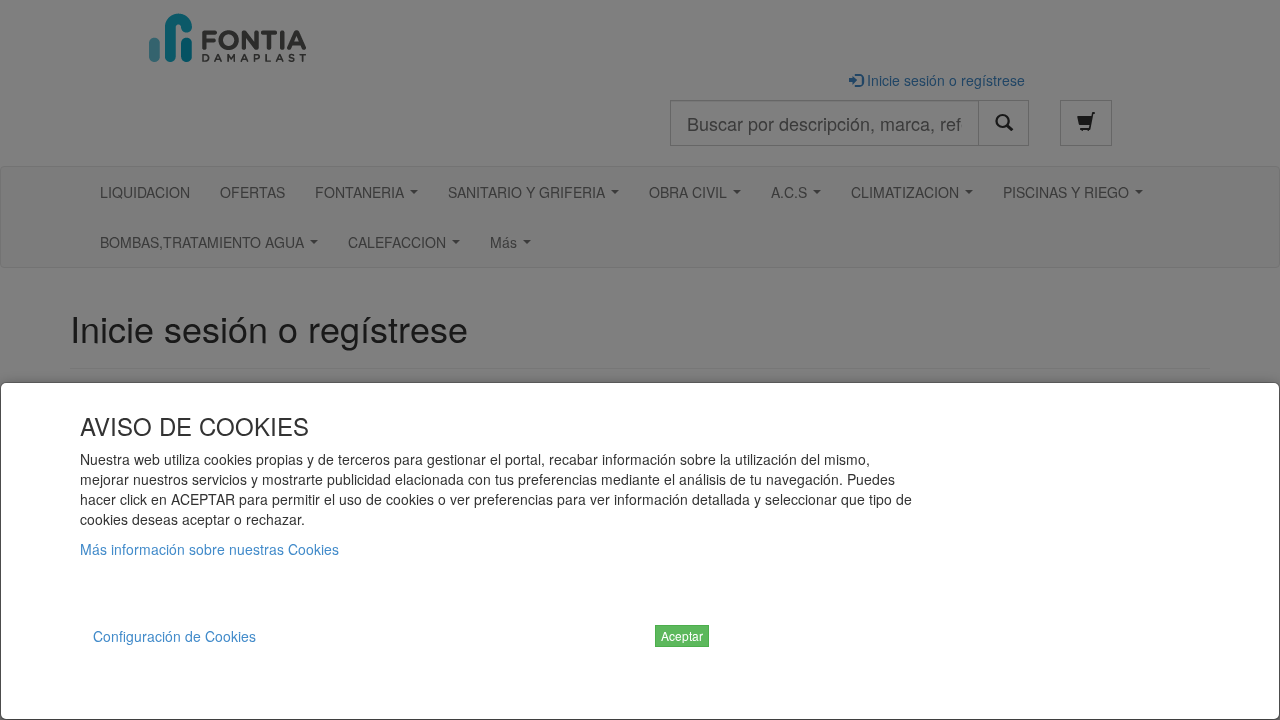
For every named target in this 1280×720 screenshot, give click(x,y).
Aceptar (682, 635)
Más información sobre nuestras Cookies (209, 549)
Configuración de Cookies (174, 636)
